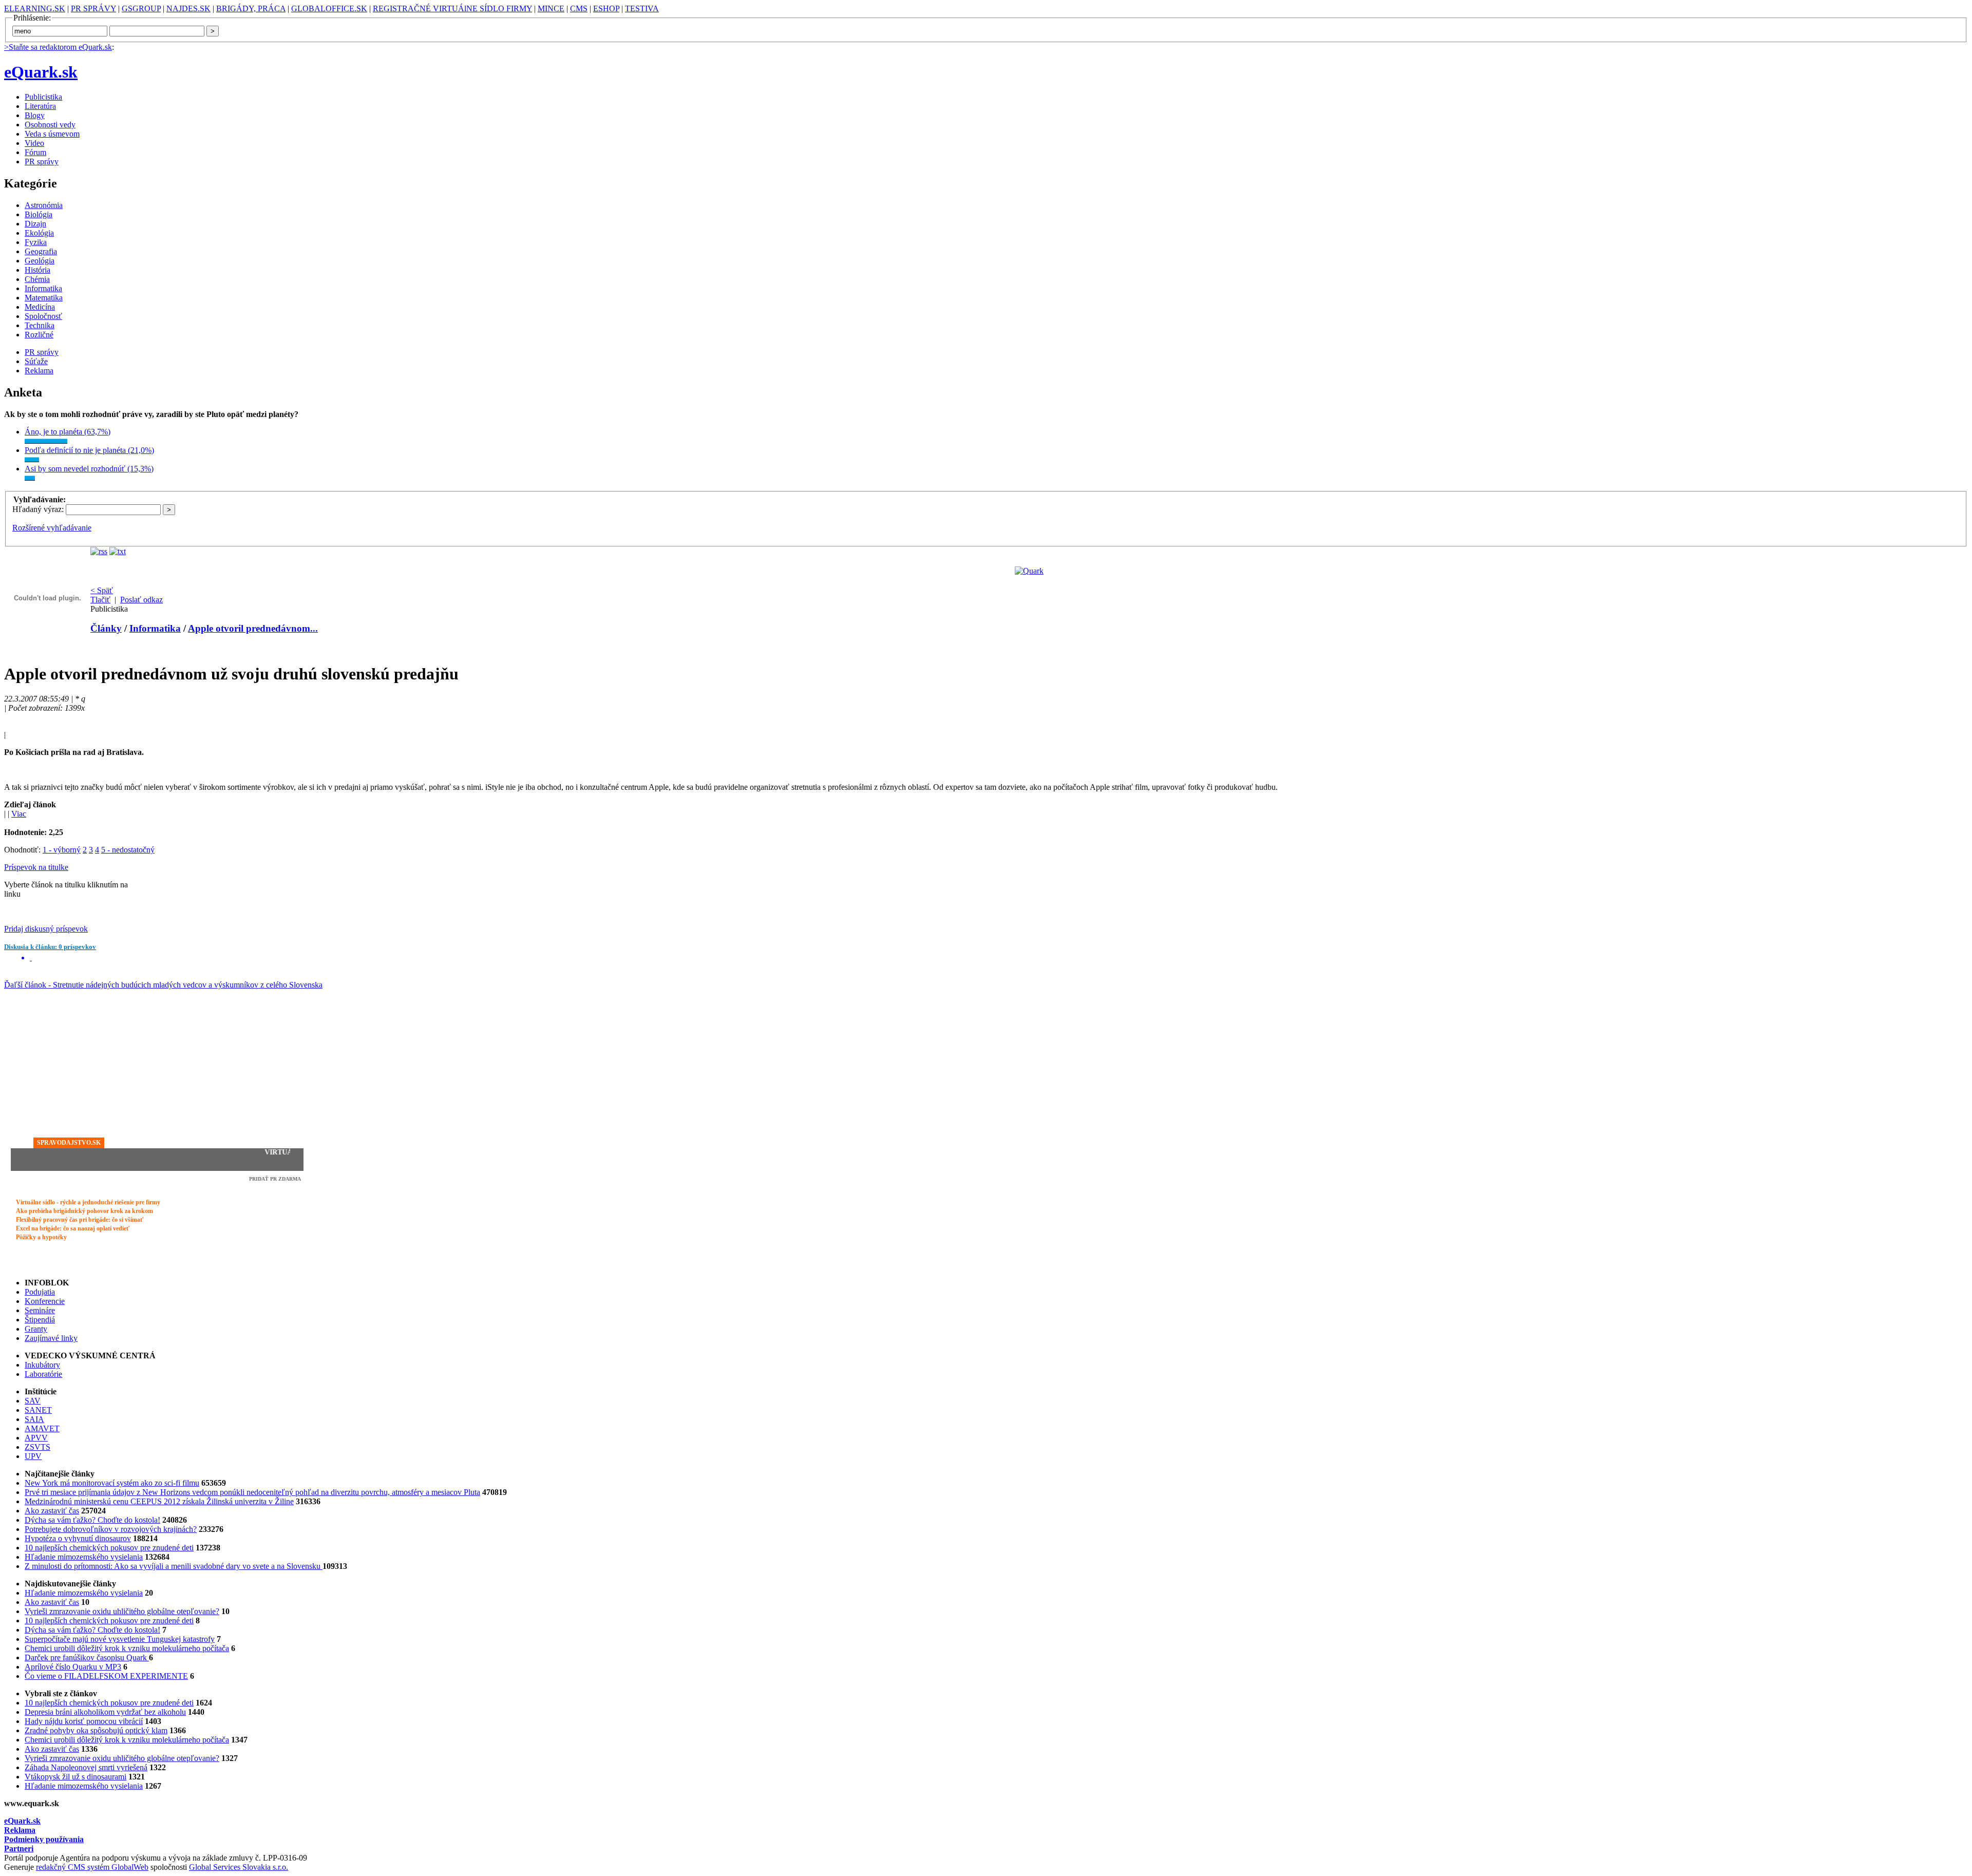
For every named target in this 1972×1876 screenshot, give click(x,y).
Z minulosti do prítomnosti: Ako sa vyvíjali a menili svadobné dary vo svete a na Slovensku (174, 1566)
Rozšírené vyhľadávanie (52, 528)
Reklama (39, 371)
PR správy (42, 162)
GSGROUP (141, 8)
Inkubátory (42, 1365)
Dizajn (35, 224)
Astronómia (44, 205)
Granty (36, 1329)
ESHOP (606, 8)
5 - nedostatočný (128, 850)
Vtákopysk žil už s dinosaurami (75, 1777)
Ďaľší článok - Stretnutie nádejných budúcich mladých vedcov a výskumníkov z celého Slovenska (163, 985)
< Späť (102, 590)
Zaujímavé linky (51, 1338)
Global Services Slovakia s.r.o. (239, 1867)
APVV (36, 1438)
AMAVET (42, 1428)
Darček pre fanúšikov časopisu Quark (87, 1657)
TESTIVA (642, 8)
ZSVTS (37, 1447)
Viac (19, 814)
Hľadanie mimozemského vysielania (84, 1557)
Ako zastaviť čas (52, 1511)
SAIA (34, 1419)
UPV (33, 1456)
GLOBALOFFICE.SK (329, 8)
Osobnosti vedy (50, 125)
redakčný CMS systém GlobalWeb (92, 1867)
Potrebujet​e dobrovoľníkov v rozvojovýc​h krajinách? (111, 1529)
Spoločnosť (43, 316)
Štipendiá (40, 1320)
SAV (33, 1401)
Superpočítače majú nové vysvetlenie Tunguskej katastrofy (120, 1639)
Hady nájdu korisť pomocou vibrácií (84, 1721)
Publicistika (43, 97)
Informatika (43, 288)
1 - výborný (62, 850)
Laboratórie (43, 1374)
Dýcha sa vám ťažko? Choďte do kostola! (92, 1520)
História (37, 270)
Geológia (40, 261)
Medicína (40, 307)
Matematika (44, 298)
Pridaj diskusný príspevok (46, 929)
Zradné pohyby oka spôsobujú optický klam (96, 1730)
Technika (40, 325)
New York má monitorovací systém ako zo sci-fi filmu (112, 1483)
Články (106, 628)
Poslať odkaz (141, 600)
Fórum (35, 152)
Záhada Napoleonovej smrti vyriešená (86, 1767)
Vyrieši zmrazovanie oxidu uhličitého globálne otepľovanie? (122, 1611)
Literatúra (40, 106)
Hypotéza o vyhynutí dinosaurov (78, 1538)
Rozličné (39, 335)
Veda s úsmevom (52, 134)
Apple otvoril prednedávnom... (253, 628)
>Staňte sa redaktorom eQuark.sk (58, 47)
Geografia (41, 251)
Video (34, 143)
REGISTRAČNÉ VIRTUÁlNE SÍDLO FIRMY (452, 8)
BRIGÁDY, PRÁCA (251, 8)
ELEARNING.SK (35, 8)
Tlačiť (100, 600)
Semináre (40, 1310)
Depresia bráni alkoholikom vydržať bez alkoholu (105, 1712)
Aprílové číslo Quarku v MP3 (73, 1667)
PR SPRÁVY (93, 8)
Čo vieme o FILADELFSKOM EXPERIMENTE (106, 1676)
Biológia (39, 214)
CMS (579, 8)
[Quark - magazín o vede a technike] (1029, 571)
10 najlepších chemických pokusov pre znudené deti (109, 1548)
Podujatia (40, 1292)
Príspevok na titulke (36, 867)
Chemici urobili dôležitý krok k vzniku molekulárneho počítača (127, 1648)
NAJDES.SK (188, 8)
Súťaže (36, 361)
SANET (38, 1410)
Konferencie (45, 1301)
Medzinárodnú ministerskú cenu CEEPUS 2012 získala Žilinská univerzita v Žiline (159, 1501)
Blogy (35, 115)
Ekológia (39, 233)
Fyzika (36, 242)
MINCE (551, 8)
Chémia (37, 279)
